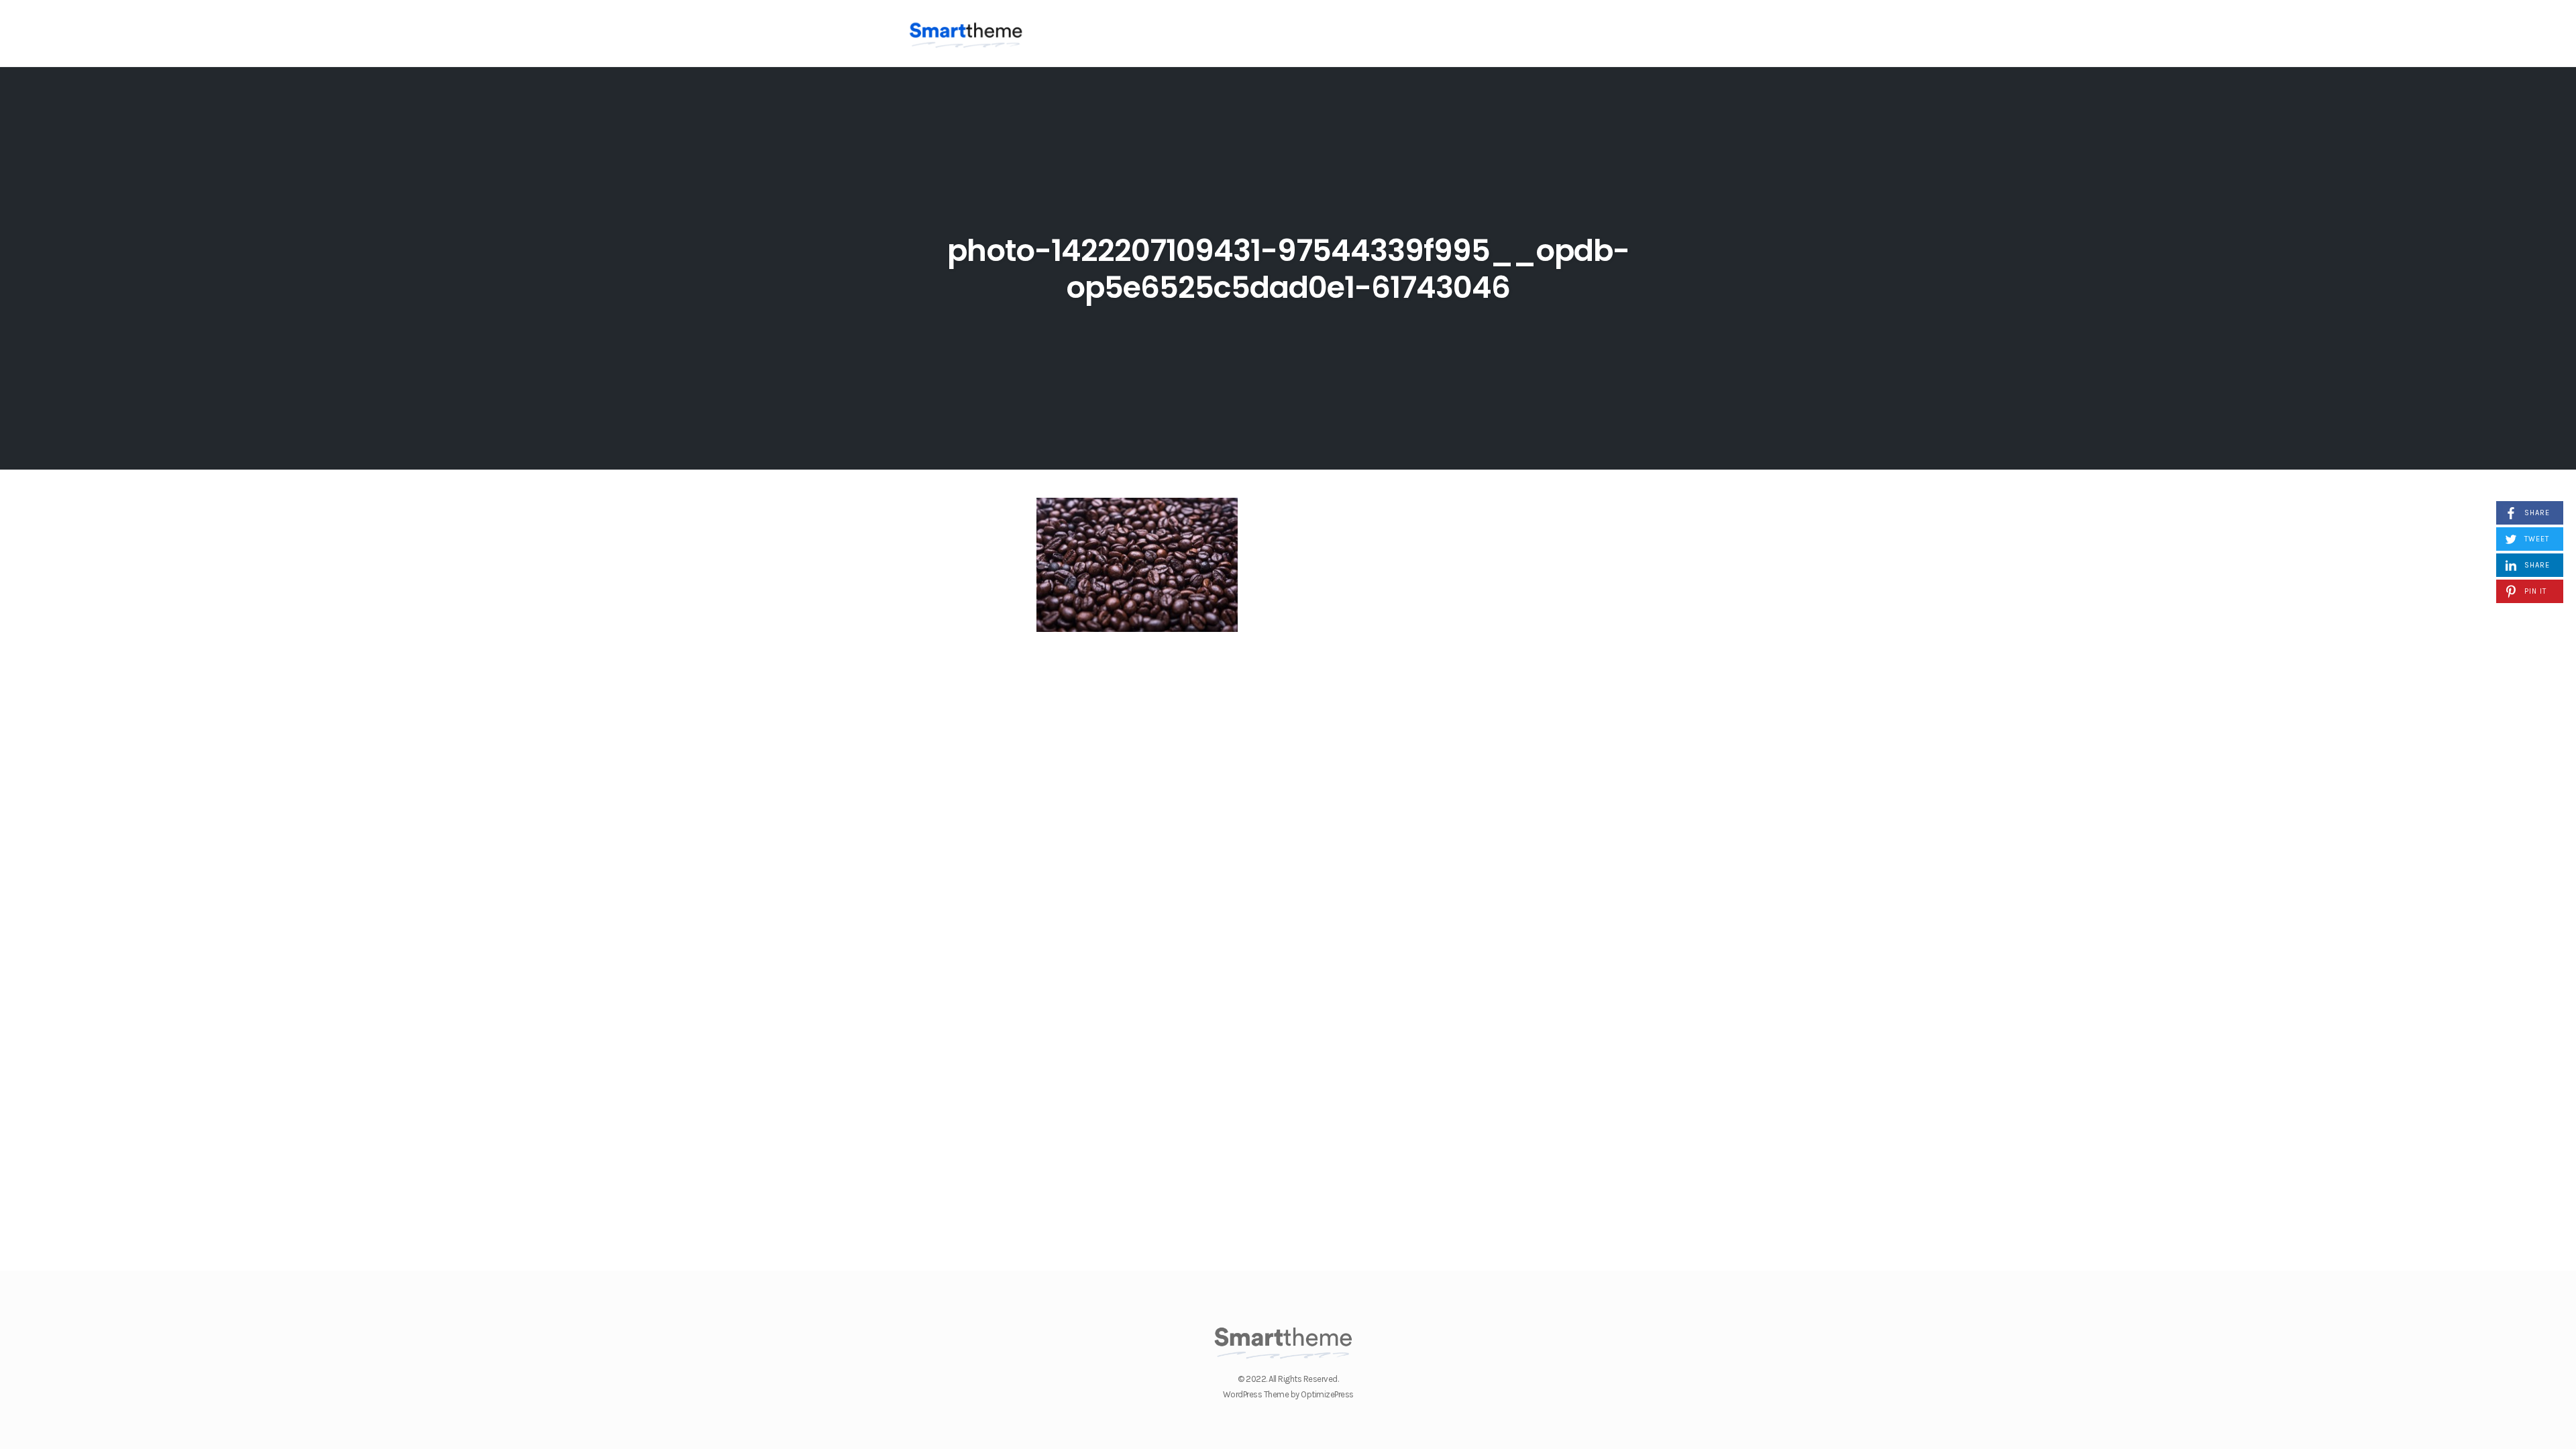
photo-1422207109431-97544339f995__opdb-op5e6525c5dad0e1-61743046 (1288, 269)
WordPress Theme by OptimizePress (1288, 1394)
